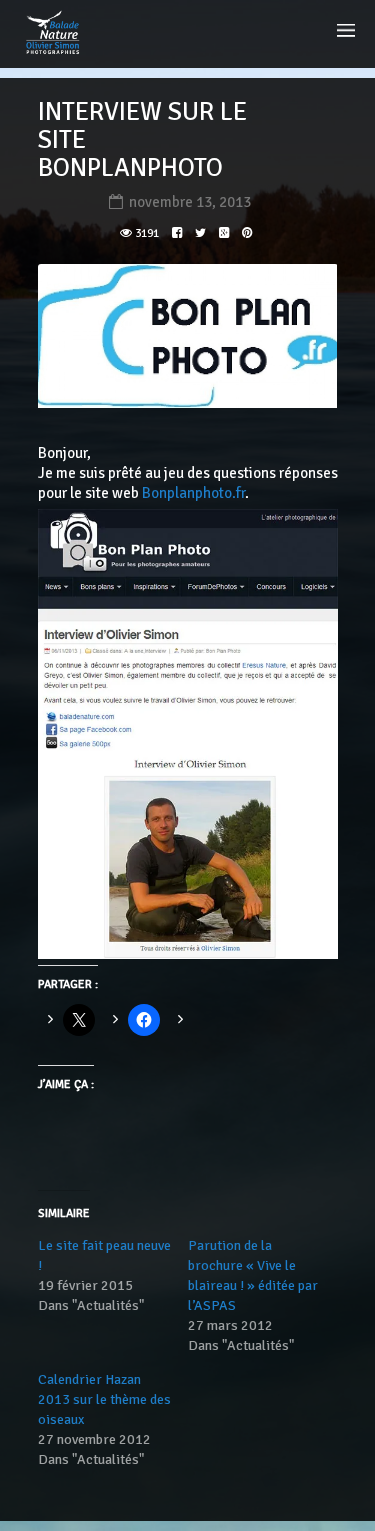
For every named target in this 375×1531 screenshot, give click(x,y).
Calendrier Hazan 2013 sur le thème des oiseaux (104, 1399)
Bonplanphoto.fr (193, 493)
